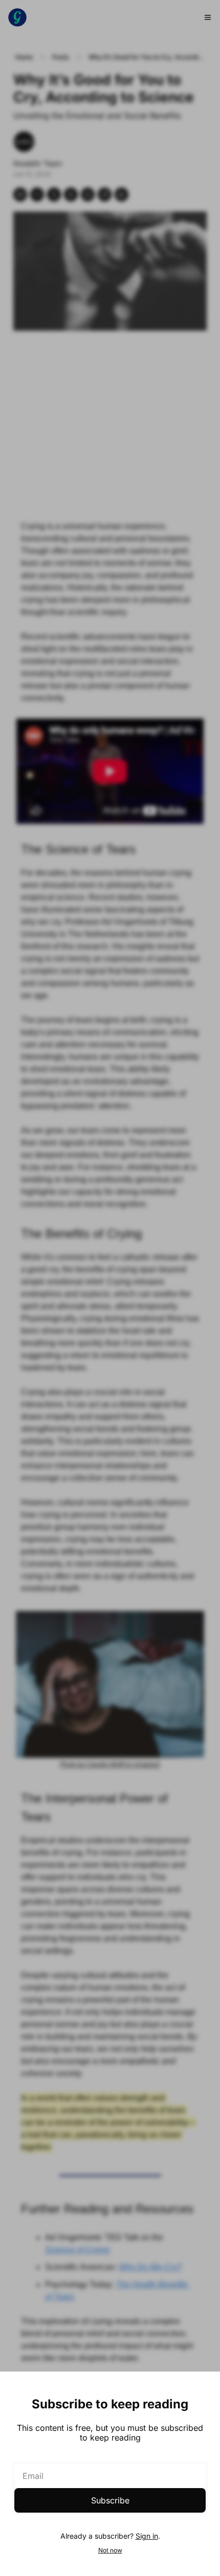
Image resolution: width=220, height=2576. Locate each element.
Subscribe (110, 2500)
